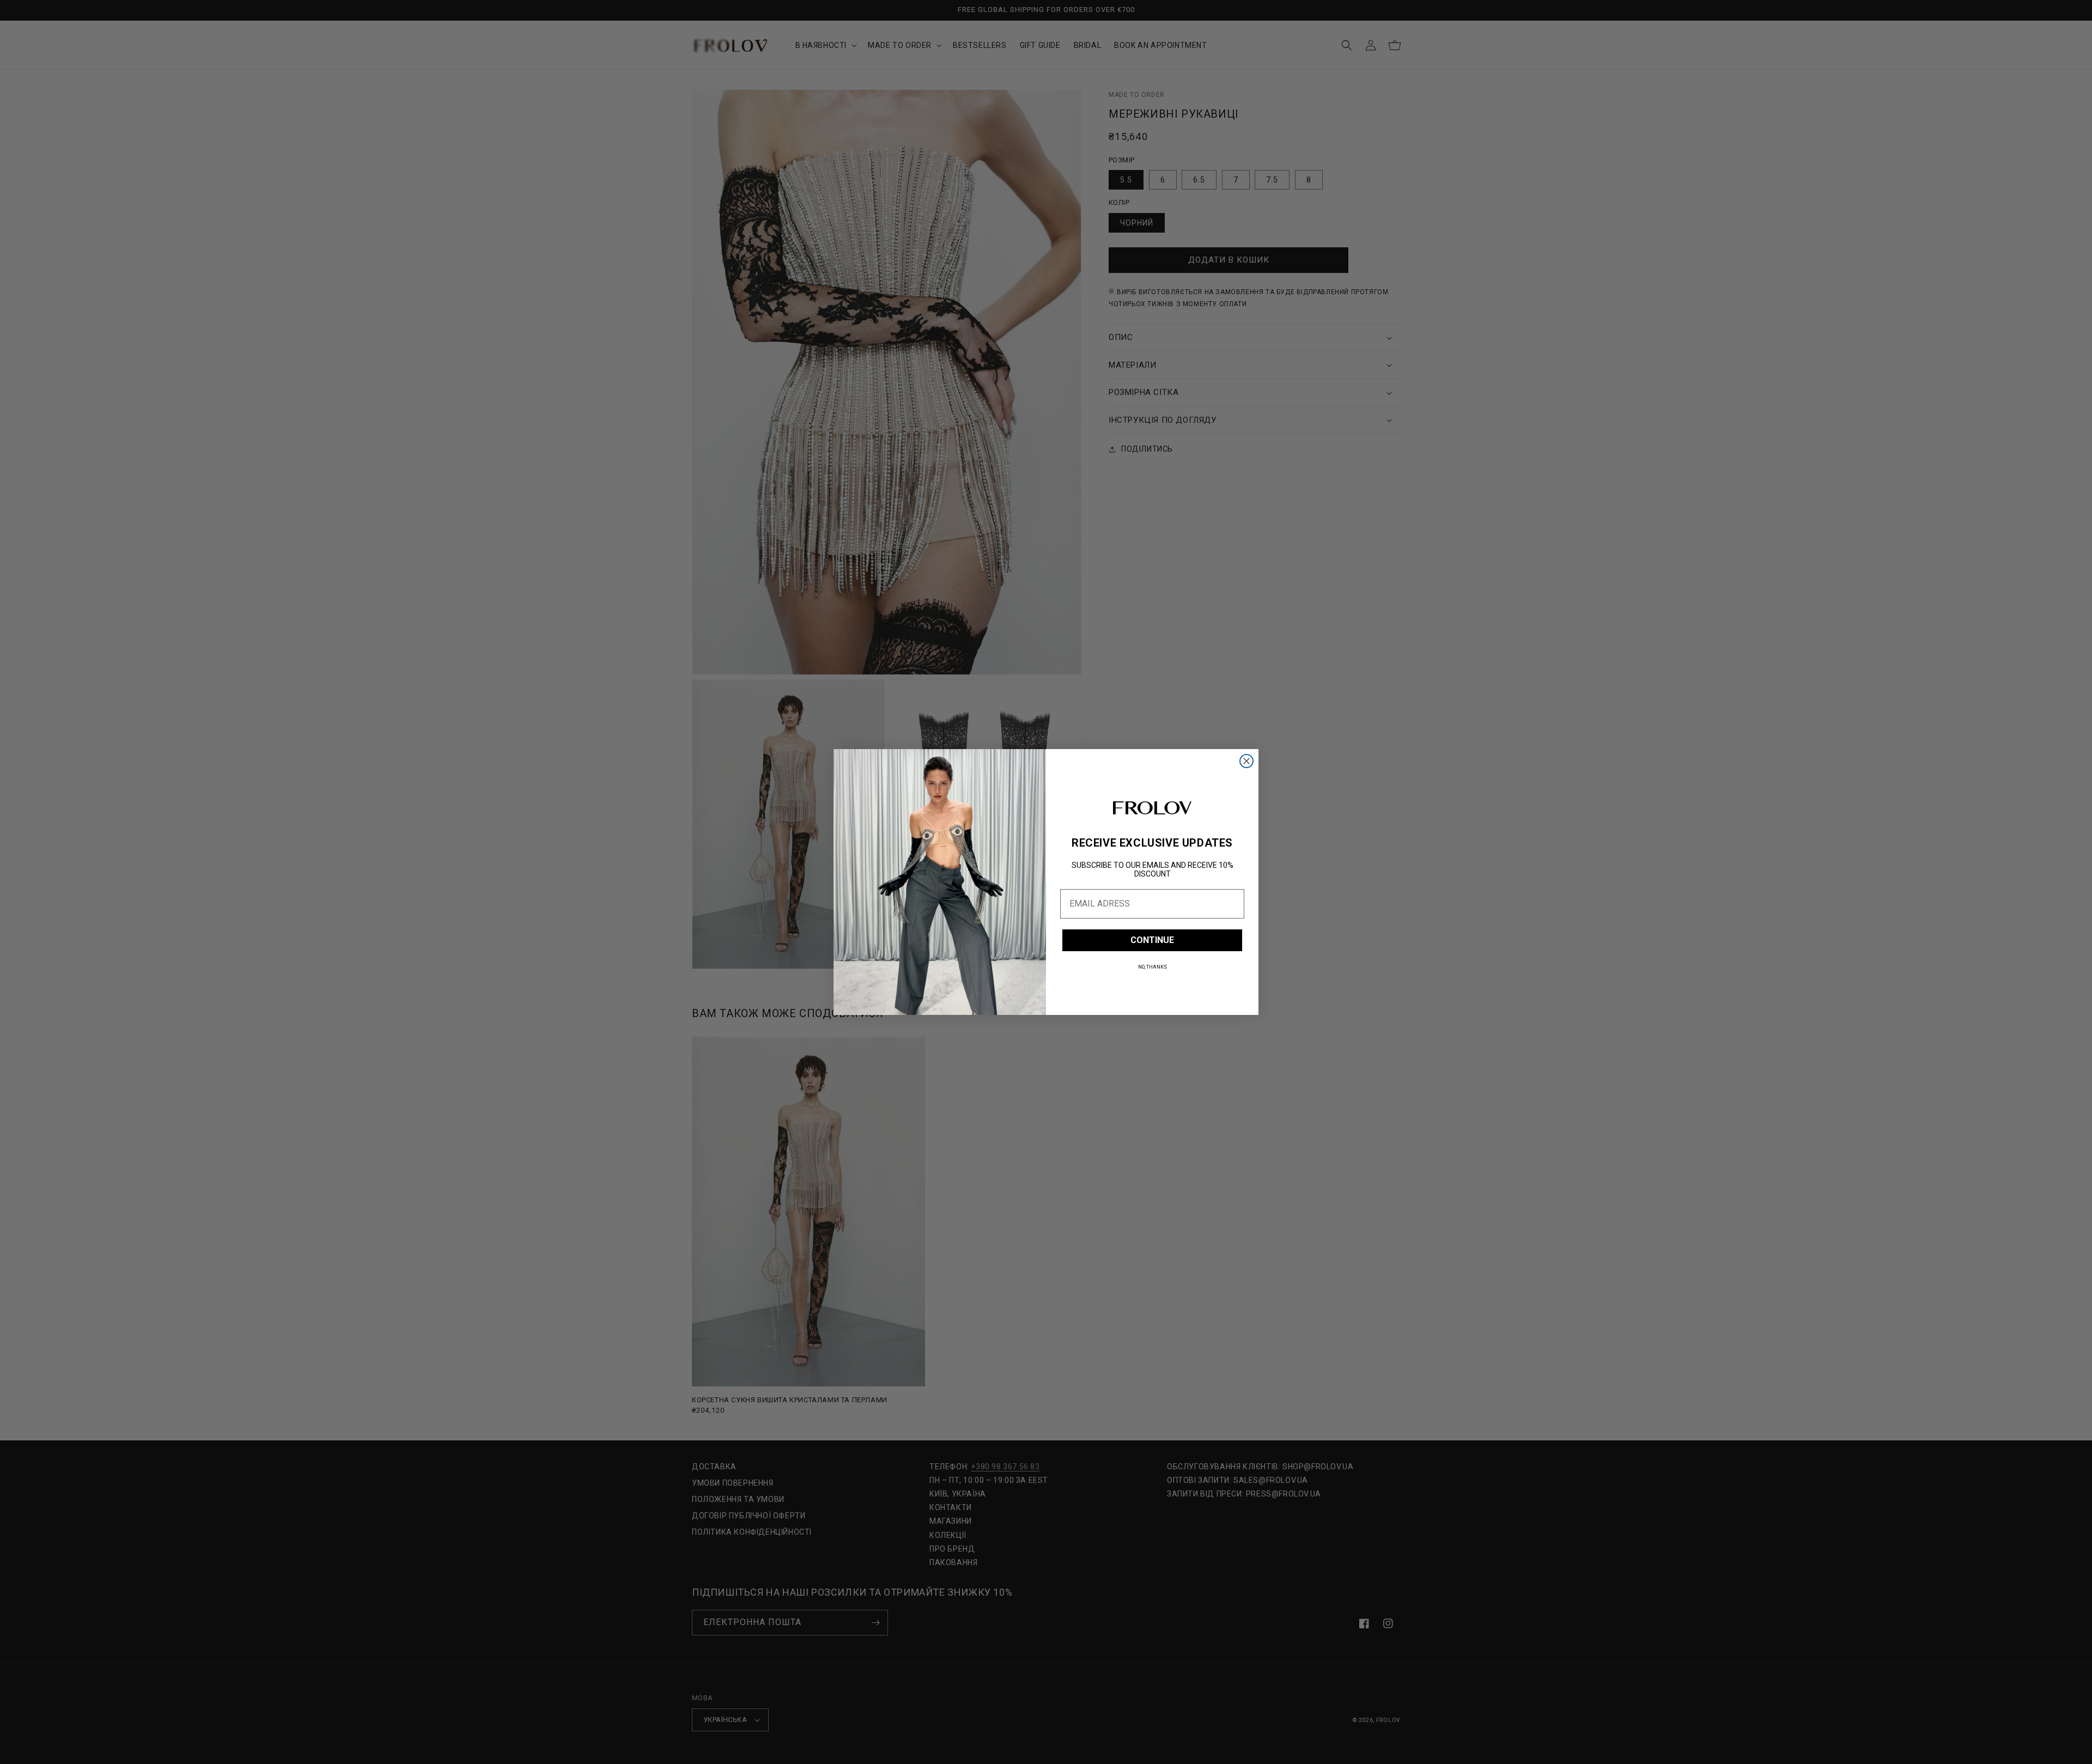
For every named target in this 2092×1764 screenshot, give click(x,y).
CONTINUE (1152, 940)
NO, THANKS (1153, 967)
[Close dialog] (1246, 761)
